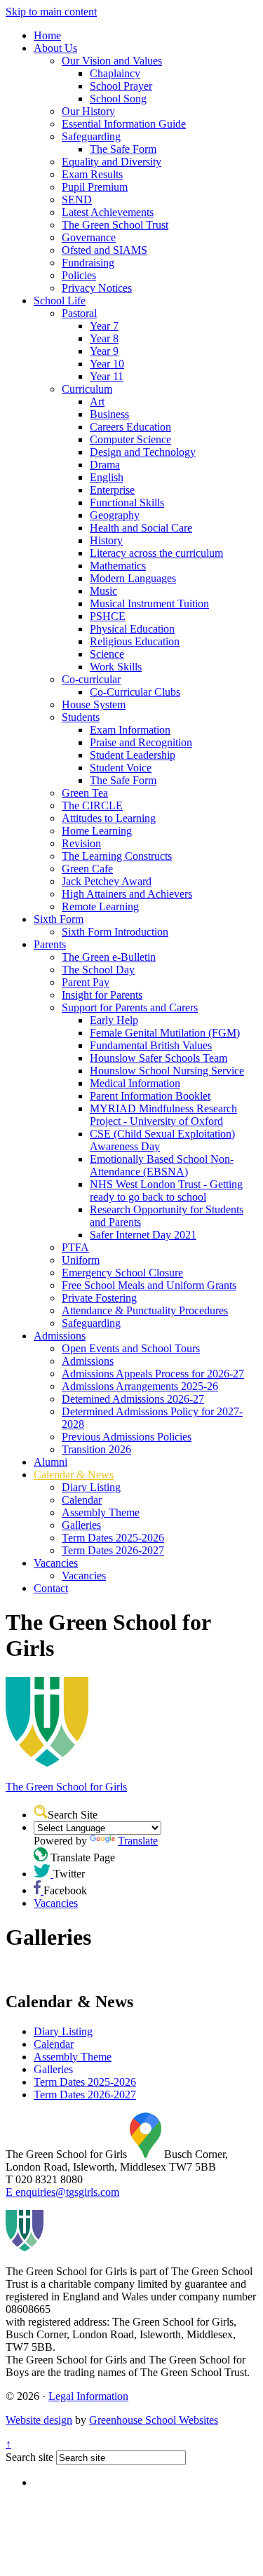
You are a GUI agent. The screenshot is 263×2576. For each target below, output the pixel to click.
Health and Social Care (141, 528)
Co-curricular (91, 679)
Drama (105, 465)
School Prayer (121, 86)
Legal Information (88, 2396)
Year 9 (104, 351)
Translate (138, 1841)
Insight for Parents (102, 995)
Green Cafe (87, 869)
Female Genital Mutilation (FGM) (165, 1033)
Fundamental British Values (151, 1045)
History (106, 540)
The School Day (98, 970)
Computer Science (130, 439)
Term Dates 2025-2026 (113, 1538)
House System (94, 704)
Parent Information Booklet (150, 1096)
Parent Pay (86, 982)
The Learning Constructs (117, 856)
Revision (81, 843)
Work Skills (116, 667)
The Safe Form (123, 149)
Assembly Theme (101, 1512)
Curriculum (87, 389)
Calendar (82, 1500)
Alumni (50, 1462)
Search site (29, 2457)
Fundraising (88, 263)
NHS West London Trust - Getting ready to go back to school (166, 1191)
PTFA (75, 1247)
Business (109, 414)
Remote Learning (100, 906)
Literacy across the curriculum (156, 553)
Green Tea (85, 793)
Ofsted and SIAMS (104, 250)
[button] (41, 1812)
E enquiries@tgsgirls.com (62, 2192)
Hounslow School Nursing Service (167, 1071)
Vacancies (56, 1563)
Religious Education (135, 641)
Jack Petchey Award (107, 881)
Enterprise (112, 490)
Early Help (114, 1020)
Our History (88, 111)
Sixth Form (59, 919)
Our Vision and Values (112, 61)
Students (81, 717)
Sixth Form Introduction (115, 932)
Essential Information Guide (124, 124)
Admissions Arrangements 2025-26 (140, 1386)
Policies (79, 275)
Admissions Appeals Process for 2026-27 (153, 1374)
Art (97, 402)
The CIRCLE (92, 805)
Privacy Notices (97, 288)
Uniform (81, 1260)
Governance (89, 237)
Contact (51, 1588)
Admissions (60, 1336)
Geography (115, 515)
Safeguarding (91, 136)
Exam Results (92, 174)
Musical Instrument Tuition (149, 603)
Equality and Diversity (112, 162)
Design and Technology (143, 452)
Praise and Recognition (141, 742)
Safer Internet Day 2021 (143, 1235)
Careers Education (130, 427)
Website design (39, 2420)
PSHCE (108, 616)
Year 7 (104, 326)
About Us (55, 48)
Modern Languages (133, 578)
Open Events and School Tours (131, 1348)
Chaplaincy (115, 73)
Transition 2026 (96, 1449)
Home (47, 35)
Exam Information (130, 730)
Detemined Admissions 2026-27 (133, 1399)
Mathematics (118, 566)
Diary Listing (91, 1487)
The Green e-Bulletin (109, 957)
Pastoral (79, 313)
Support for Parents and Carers (130, 1007)
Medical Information (135, 1083)
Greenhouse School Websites (154, 2420)
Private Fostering (99, 1298)
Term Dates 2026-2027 (113, 1550)
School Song (118, 99)
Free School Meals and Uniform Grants (149, 1285)
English (107, 477)
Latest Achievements (108, 212)
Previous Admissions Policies (127, 1437)
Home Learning (97, 831)
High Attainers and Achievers (127, 894)
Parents (50, 944)
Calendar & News (74, 1475)
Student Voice (121, 768)
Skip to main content (51, 12)
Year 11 (107, 376)
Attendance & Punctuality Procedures (145, 1310)
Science (107, 654)
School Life (60, 301)
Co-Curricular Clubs (135, 692)
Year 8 (104, 338)
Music (103, 591)
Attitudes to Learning (109, 818)
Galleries (81, 1525)
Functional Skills (127, 503)
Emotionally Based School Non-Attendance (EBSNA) (162, 1165)
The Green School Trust (115, 225)
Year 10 (107, 364)
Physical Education (132, 629)
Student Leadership (133, 755)
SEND (77, 200)
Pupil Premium (95, 187)
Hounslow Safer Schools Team (159, 1058)
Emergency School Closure (122, 1273)
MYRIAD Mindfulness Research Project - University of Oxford (163, 1115)
